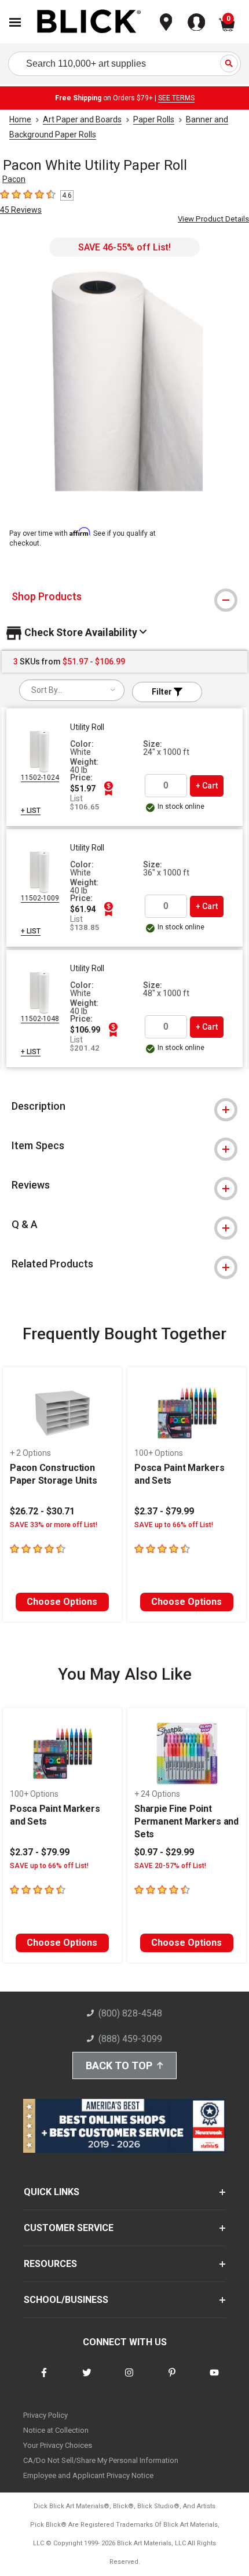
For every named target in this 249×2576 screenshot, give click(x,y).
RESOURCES (50, 2264)
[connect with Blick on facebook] (44, 2380)
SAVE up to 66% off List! (174, 1525)
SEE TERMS (176, 98)
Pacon (14, 179)
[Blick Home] (89, 22)
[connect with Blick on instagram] (129, 2380)
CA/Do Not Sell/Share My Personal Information (101, 2460)
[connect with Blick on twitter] (87, 2380)
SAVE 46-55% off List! (124, 247)
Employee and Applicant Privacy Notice (88, 2475)
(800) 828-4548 (130, 2013)
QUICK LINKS (52, 2192)
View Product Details (213, 219)
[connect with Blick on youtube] (214, 2380)
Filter (163, 692)
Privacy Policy (45, 2415)
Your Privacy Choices (58, 2445)
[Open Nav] (15, 22)
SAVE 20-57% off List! (170, 1866)
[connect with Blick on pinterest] (172, 2380)
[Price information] (108, 789)
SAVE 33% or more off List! (54, 1525)
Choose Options (62, 1602)
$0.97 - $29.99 (164, 1852)
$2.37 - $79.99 (164, 1511)
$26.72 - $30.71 (42, 1511)
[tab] (124, 597)
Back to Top (119, 2065)
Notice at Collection (56, 2430)
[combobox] (72, 690)
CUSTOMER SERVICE (69, 2228)
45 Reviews (21, 210)
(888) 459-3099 (130, 2039)
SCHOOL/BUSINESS (66, 2300)
